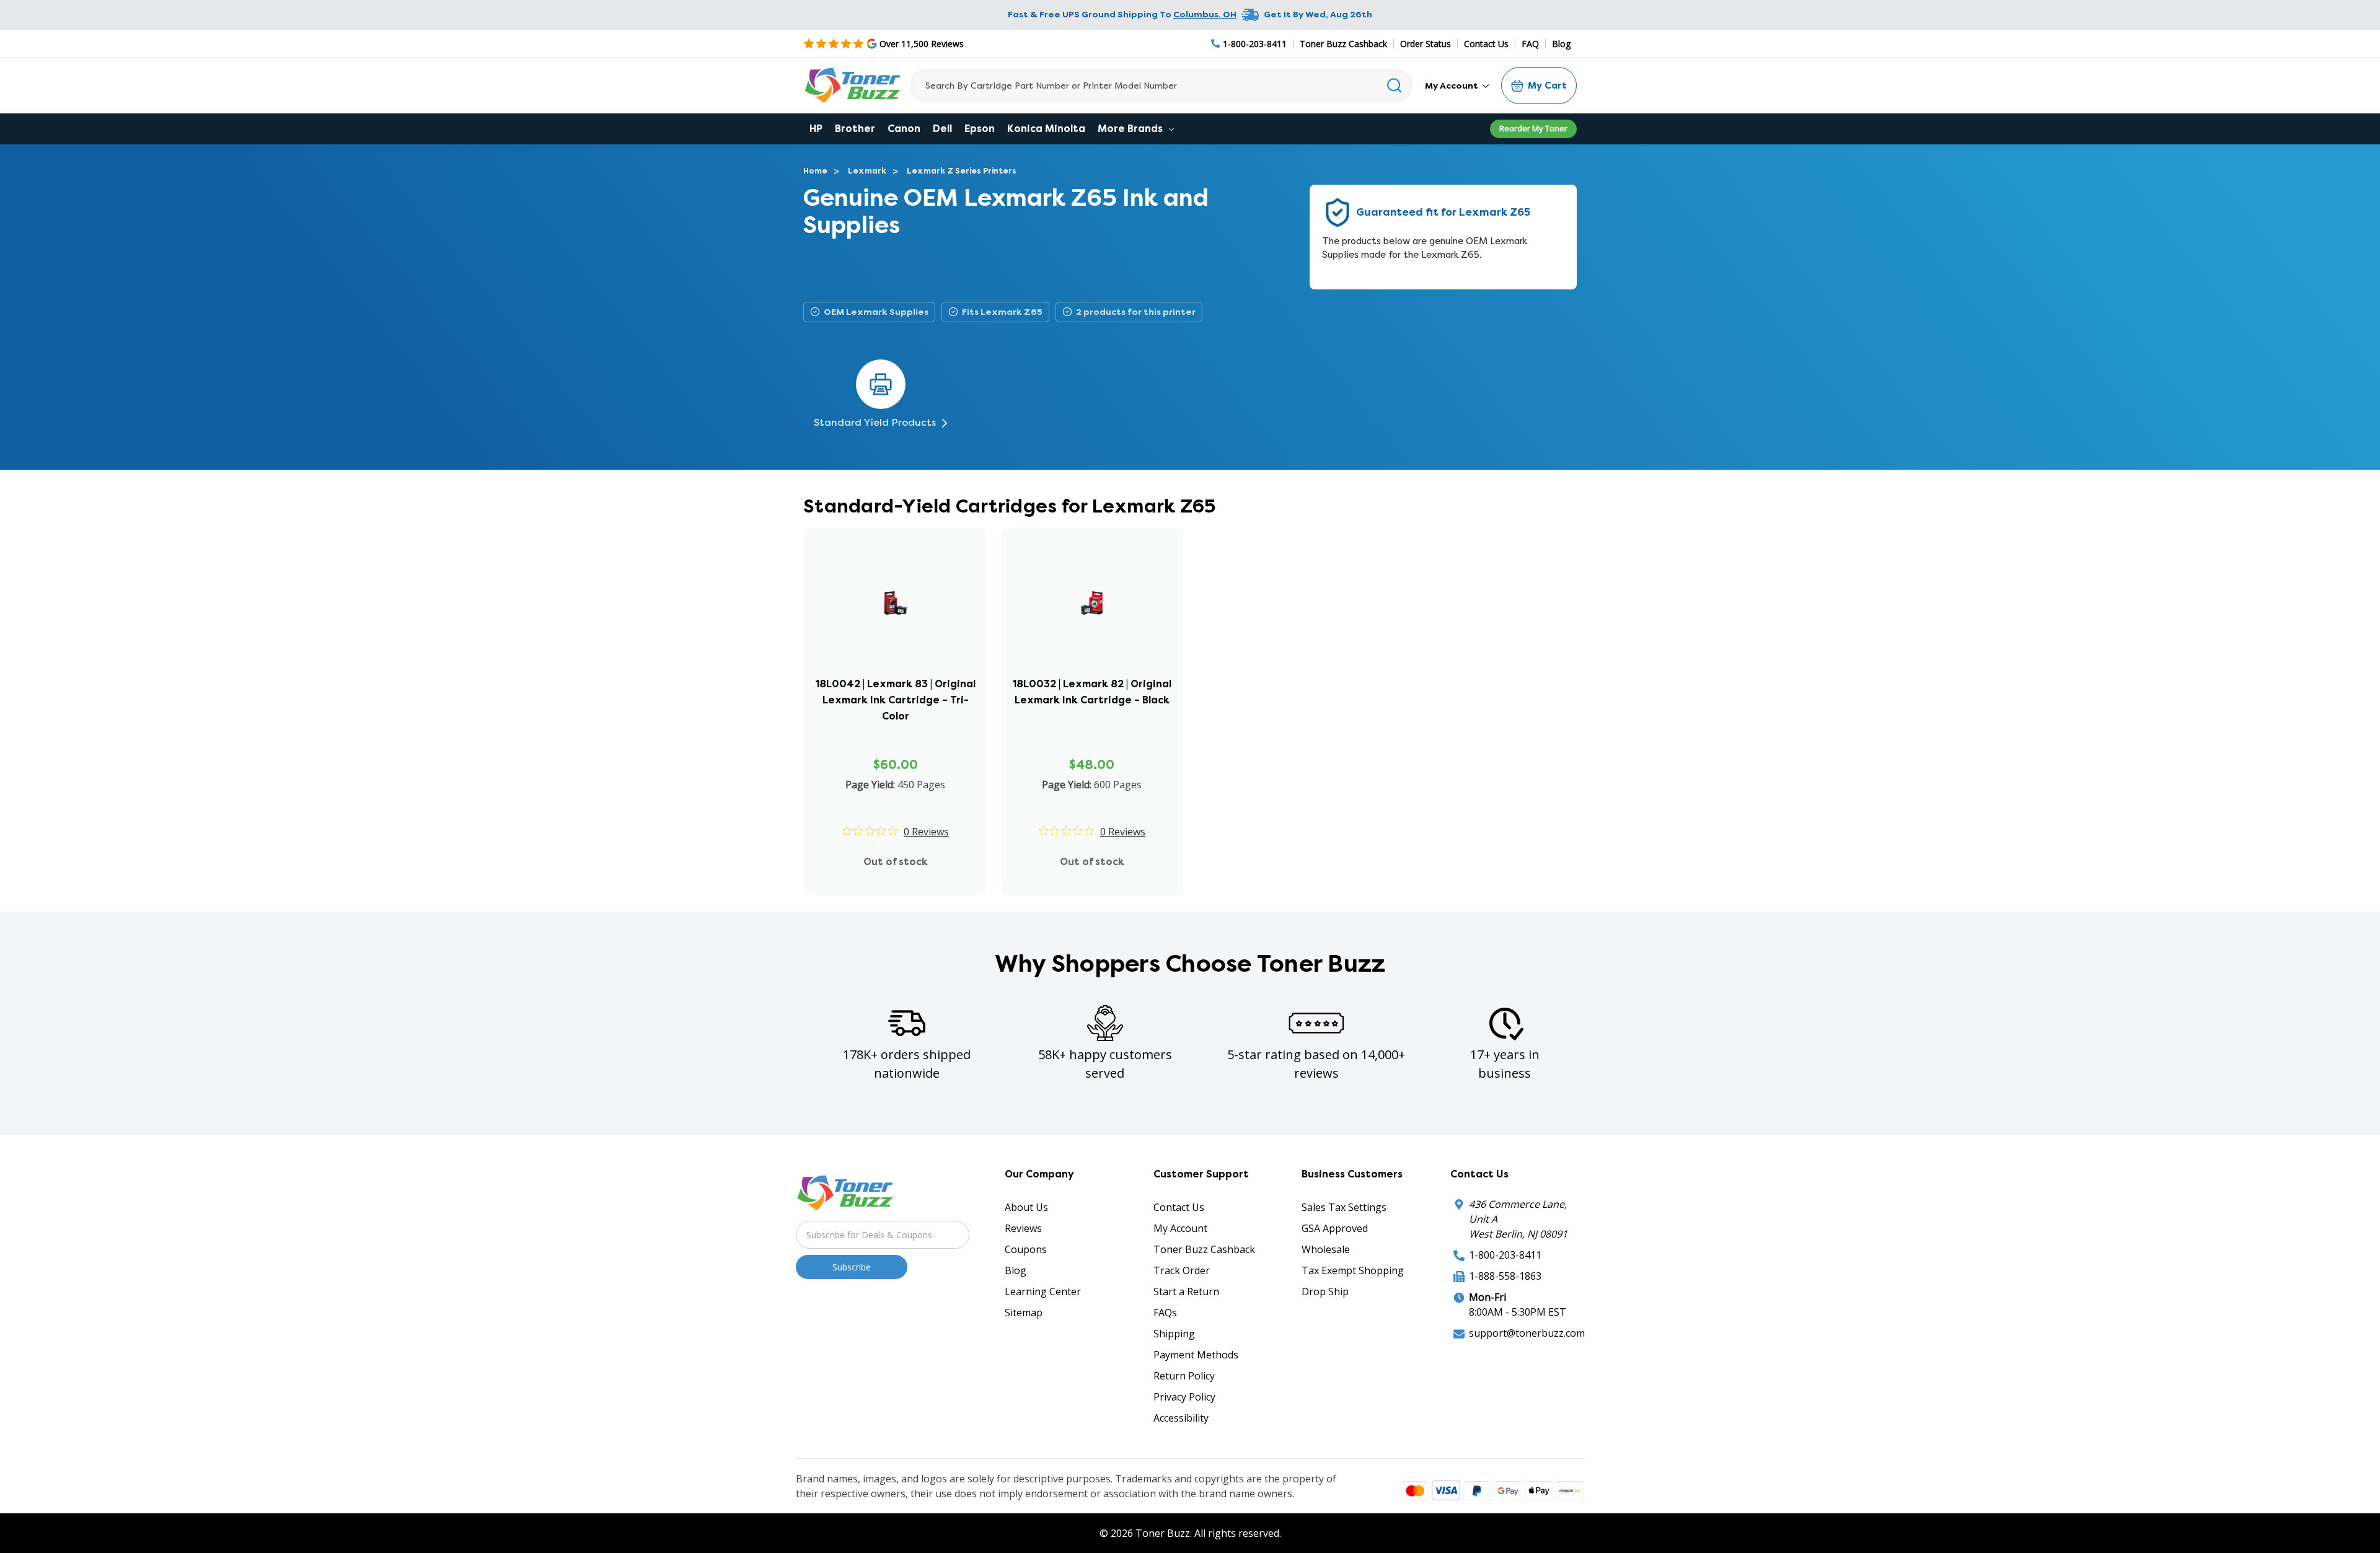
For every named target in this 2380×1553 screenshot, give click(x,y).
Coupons (1026, 1249)
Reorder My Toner (1533, 128)
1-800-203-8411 (1505, 1255)
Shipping (1174, 1334)
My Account (1452, 86)
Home (815, 171)
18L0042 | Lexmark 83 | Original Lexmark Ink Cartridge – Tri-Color (896, 700)
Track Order (1182, 1270)
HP (816, 129)
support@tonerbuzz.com (1527, 1333)
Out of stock (896, 862)
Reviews (1023, 1228)
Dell (942, 129)
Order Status (1426, 44)
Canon (904, 129)
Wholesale (1326, 1249)
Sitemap (1024, 1313)
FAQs (1165, 1313)
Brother (855, 129)
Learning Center (1043, 1291)
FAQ (1530, 44)
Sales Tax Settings (1344, 1207)
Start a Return (1186, 1291)
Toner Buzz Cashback (1343, 44)
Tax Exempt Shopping (1353, 1270)
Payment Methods (1196, 1355)
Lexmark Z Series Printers (962, 171)
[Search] (1395, 86)
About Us (1026, 1207)
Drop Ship (1325, 1291)
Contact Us (1486, 44)
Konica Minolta (1046, 129)
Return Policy (1184, 1376)
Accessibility (1181, 1418)
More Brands (1131, 129)
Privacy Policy (1184, 1397)
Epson (980, 129)
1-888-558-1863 (1505, 1276)
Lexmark (867, 171)
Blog (1561, 44)
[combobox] (1161, 86)
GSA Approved (1335, 1228)
